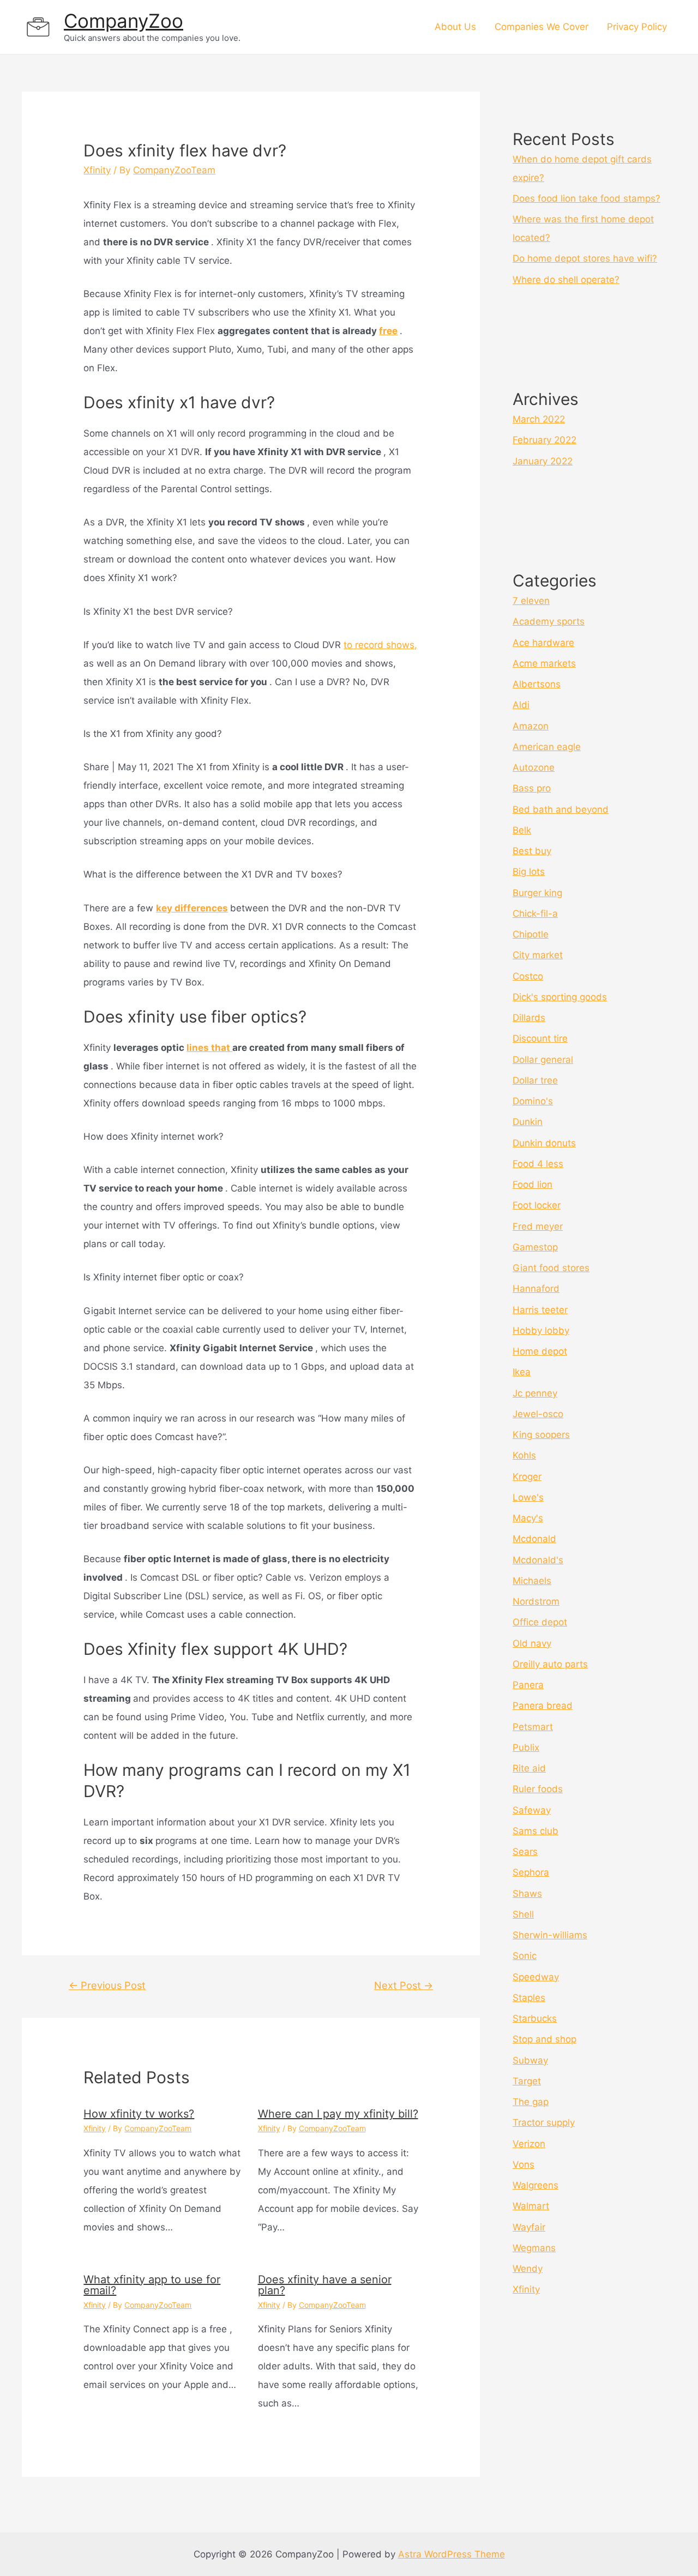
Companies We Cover (541, 27)
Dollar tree (535, 1080)
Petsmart (533, 1727)
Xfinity (97, 170)
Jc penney (535, 1393)
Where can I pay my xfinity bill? (338, 2114)
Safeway (532, 1810)
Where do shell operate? (566, 280)
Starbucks (535, 2018)
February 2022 (544, 440)
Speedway (536, 1977)
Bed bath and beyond (561, 809)
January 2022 (543, 461)
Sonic (525, 1956)
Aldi (521, 705)
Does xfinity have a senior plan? (325, 2285)
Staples (529, 1998)
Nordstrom (536, 1601)
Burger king (537, 893)
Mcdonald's (538, 1560)
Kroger (527, 1477)
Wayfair (529, 2227)
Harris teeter (540, 1310)
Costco (528, 976)
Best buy (532, 851)
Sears (525, 1852)
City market (538, 955)
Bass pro (532, 788)
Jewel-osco (538, 1414)
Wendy (528, 2269)
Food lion (532, 1184)
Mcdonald (534, 1539)
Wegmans (534, 2248)
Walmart (531, 2206)
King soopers (541, 1435)
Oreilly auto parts (550, 1664)
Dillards (529, 1018)
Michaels (532, 1581)
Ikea (522, 1372)
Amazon (531, 726)
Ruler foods (538, 1789)
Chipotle (531, 934)
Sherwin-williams (550, 1935)
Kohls (524, 1455)
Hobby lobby (541, 1331)
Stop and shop (544, 2039)
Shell (523, 1914)
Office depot (540, 1622)
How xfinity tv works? (139, 2114)
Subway (530, 2060)
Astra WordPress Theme (452, 2554)
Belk (522, 830)
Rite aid (529, 1768)
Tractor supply (544, 2123)
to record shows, (380, 645)
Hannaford (536, 1289)
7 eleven (531, 601)
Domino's (533, 1101)
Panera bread (543, 1706)
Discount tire (540, 1038)
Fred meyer (538, 1226)
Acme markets (544, 663)
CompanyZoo (124, 21)
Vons (523, 2164)
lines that (209, 1048)
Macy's (528, 1518)
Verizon (529, 2144)
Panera (528, 1685)
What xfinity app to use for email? (152, 2285)
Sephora (531, 1872)
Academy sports (549, 621)
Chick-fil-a (535, 914)
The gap (531, 2102)
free (388, 331)
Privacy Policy (637, 27)
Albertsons (537, 684)
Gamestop (535, 1247)
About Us (455, 27)
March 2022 (539, 419)
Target (527, 2081)
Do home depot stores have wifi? (585, 258)
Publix (526, 1747)
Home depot (540, 1351)
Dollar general (543, 1060)
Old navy (532, 1643)
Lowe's (528, 1497)
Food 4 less (538, 1164)
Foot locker (537, 1205)
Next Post (404, 1985)
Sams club (535, 1831)
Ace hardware (543, 643)
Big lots (529, 872)
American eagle (547, 747)
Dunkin (528, 1122)
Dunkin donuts (544, 1143)
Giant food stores (551, 1268)
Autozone (534, 767)
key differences (192, 908)
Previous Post (107, 1985)
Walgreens (535, 2185)
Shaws (527, 1894)
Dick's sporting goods (560, 997)
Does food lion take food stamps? (586, 198)
